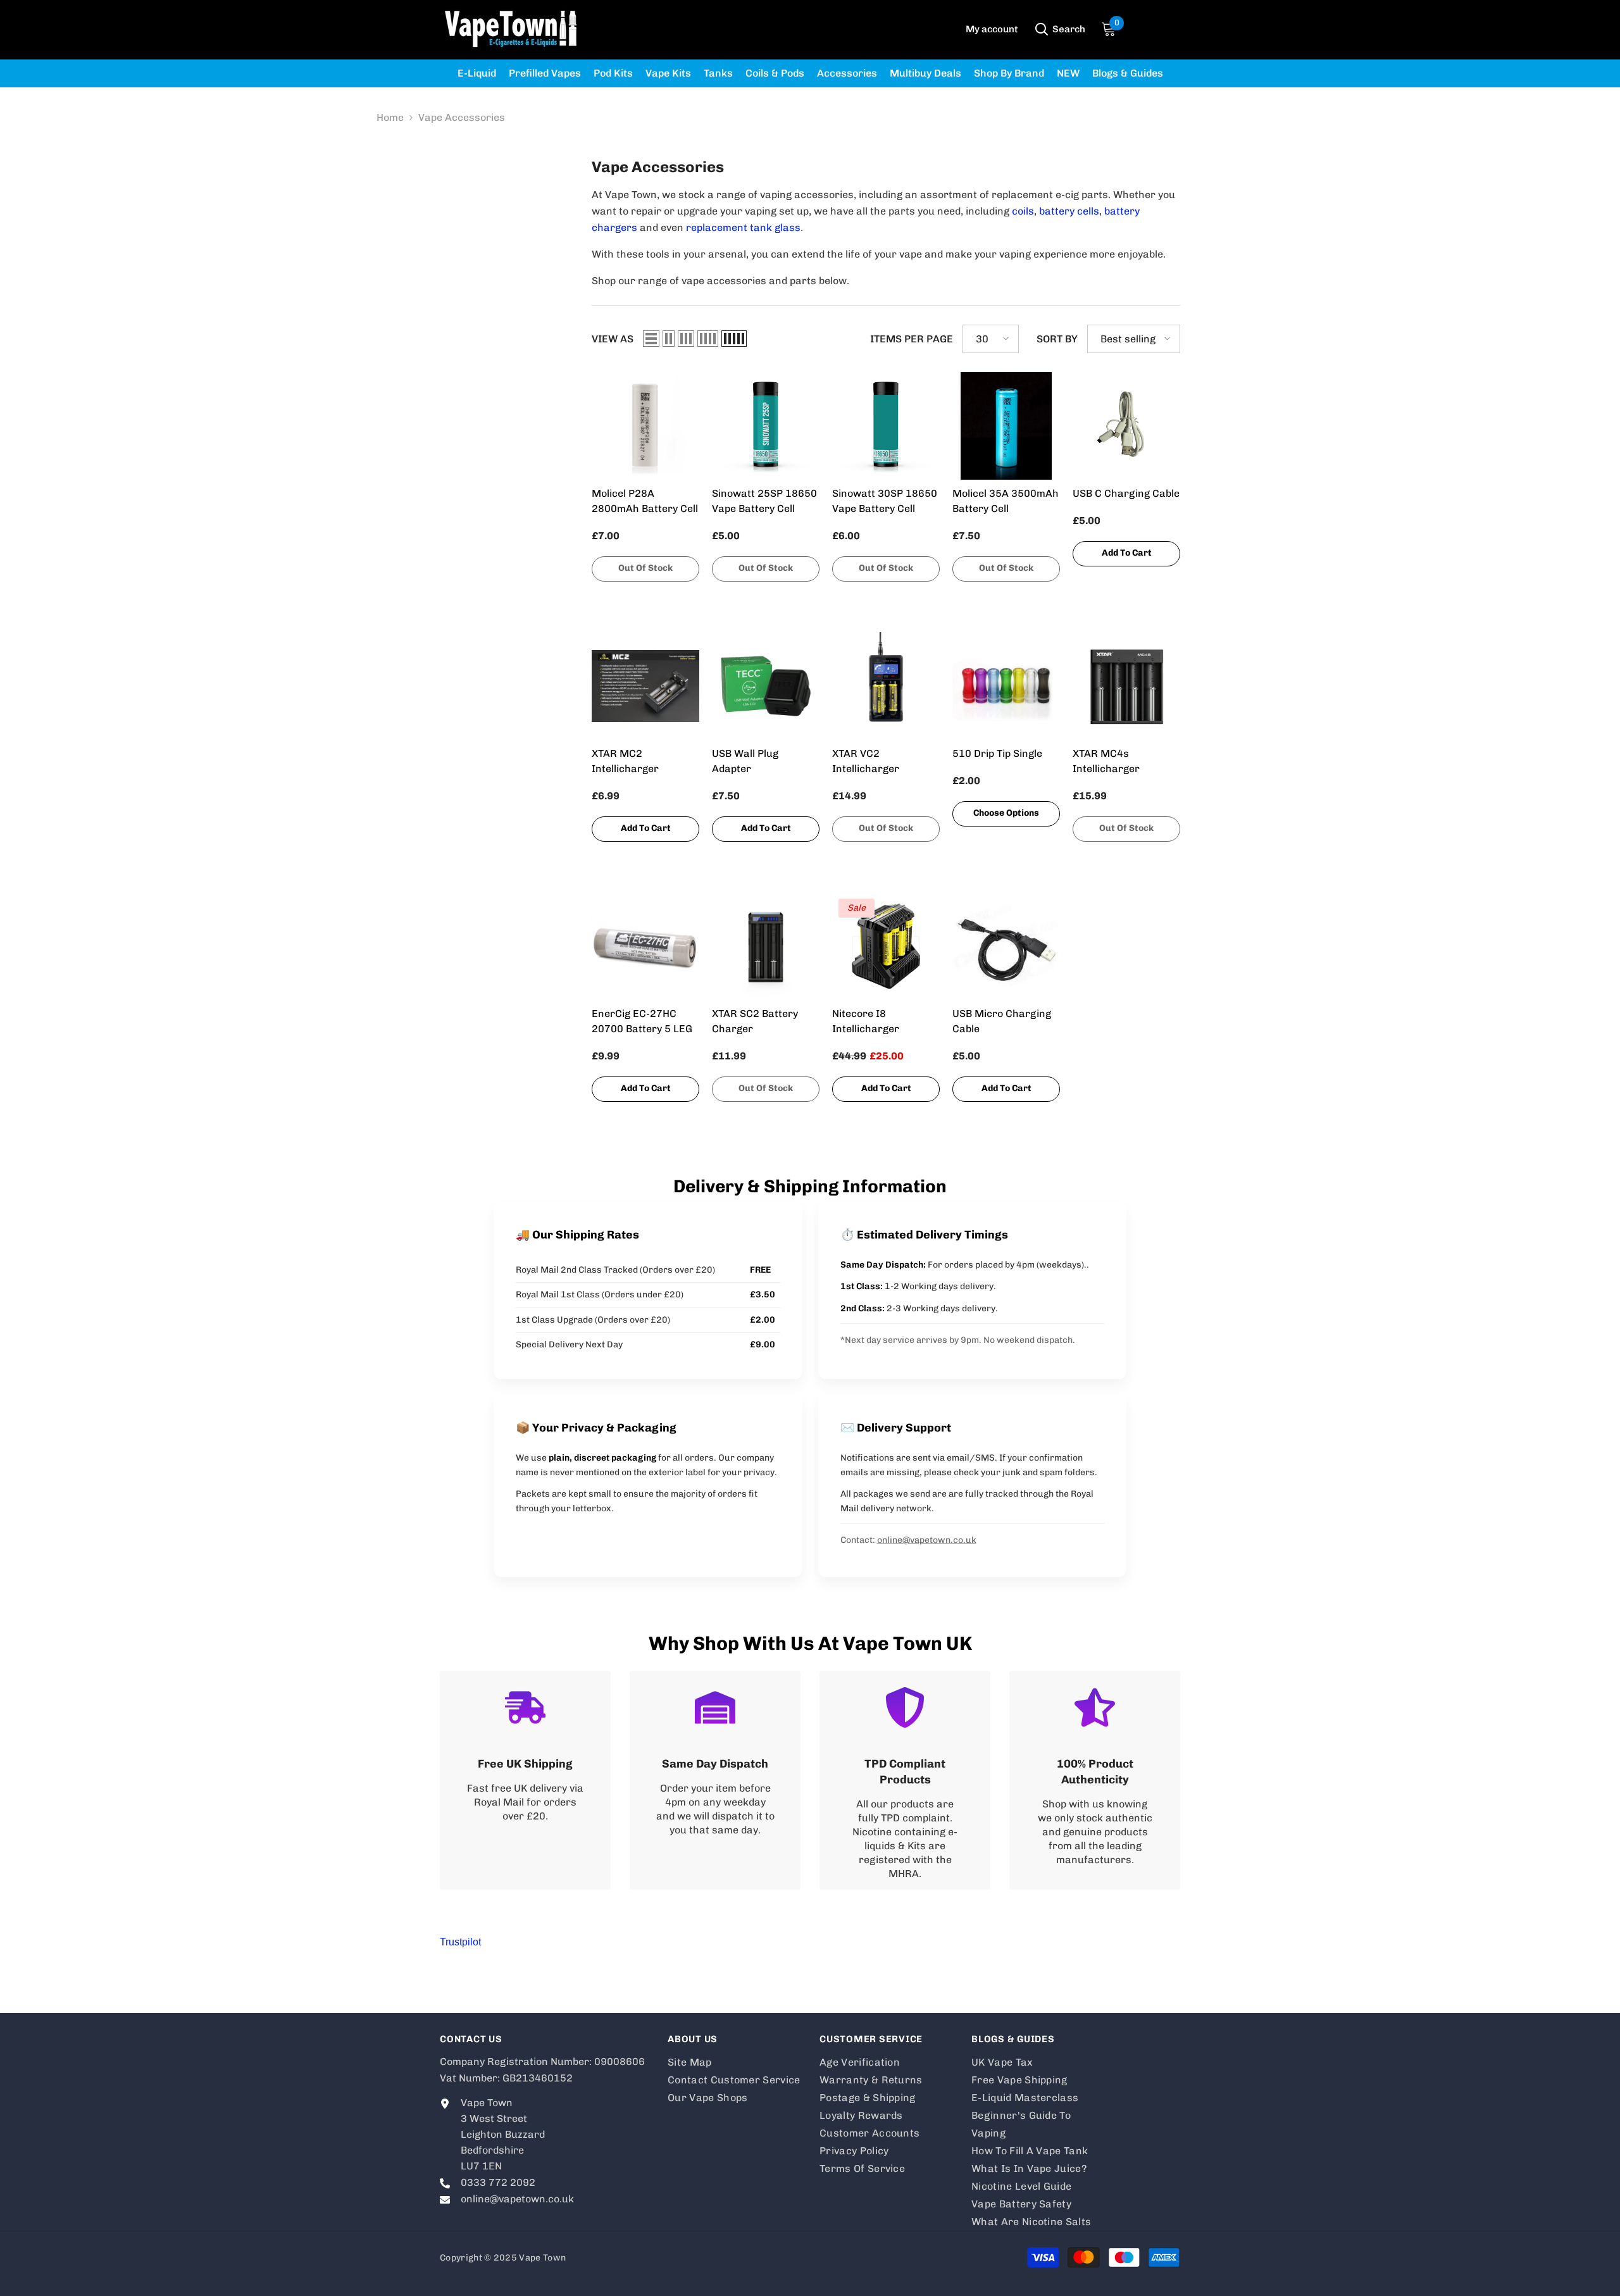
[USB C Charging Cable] (1126, 426)
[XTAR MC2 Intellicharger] (645, 686)
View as (613, 339)
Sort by (1057, 339)
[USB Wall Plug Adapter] (766, 686)
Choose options (1006, 813)
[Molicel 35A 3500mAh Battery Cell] (1006, 426)
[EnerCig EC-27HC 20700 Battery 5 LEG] (645, 946)
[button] (651, 339)
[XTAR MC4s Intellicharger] (1126, 686)
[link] (525, 1780)
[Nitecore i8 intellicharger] (886, 946)
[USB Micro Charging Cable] (1006, 946)
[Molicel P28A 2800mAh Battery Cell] (645, 426)
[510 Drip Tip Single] (1006, 686)
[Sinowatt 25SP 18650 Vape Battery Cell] (766, 426)
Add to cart (1127, 553)
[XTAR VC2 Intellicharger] (886, 686)
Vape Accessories (462, 117)
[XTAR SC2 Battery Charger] (766, 946)
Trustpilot (460, 1942)
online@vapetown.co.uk (927, 1540)
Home (390, 117)
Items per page (912, 339)
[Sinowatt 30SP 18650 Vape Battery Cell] (886, 426)
